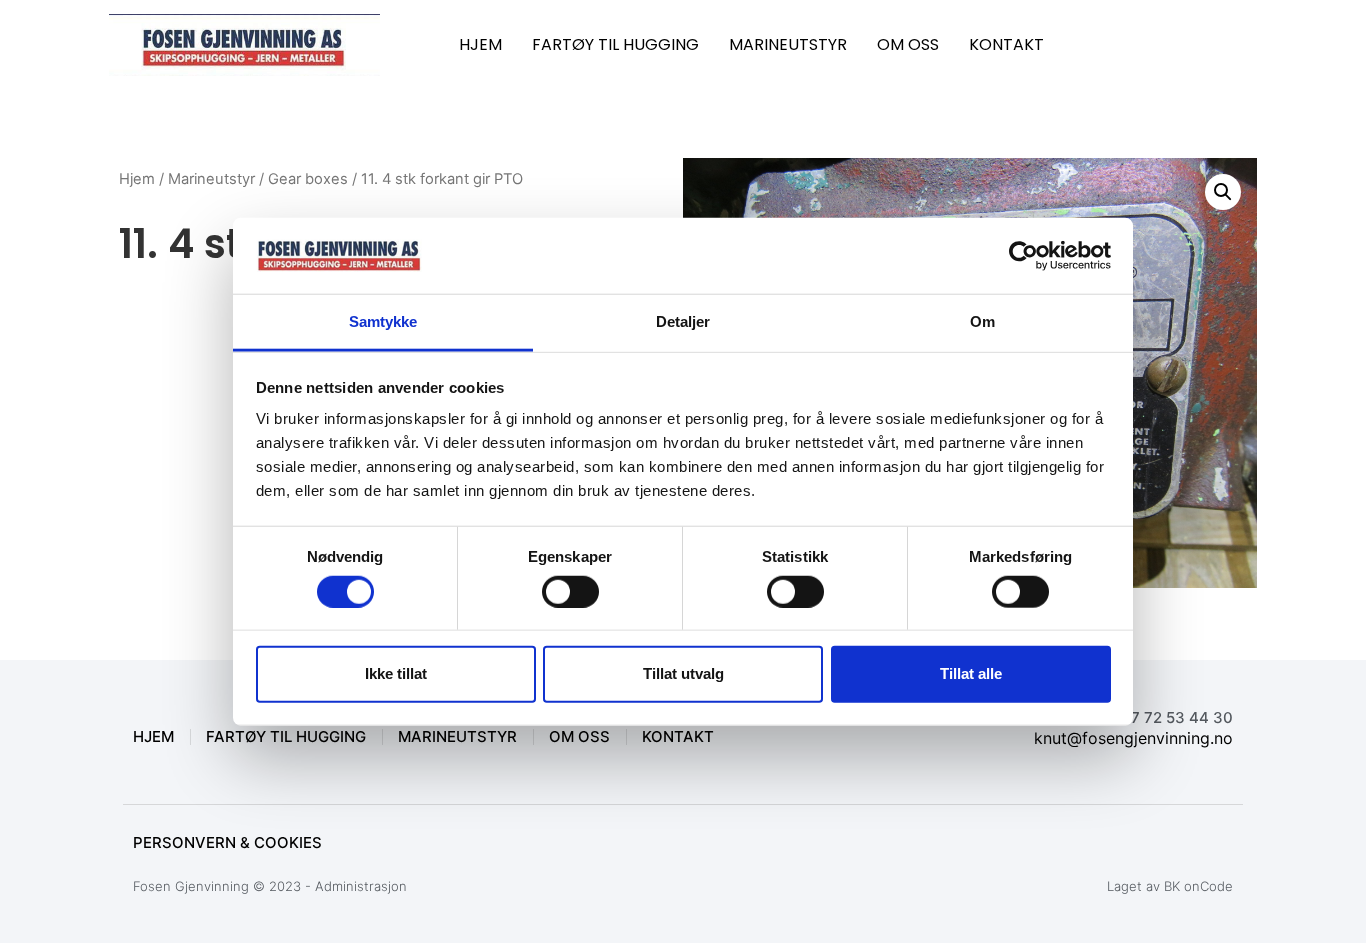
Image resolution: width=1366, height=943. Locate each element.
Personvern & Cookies (227, 842)
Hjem (137, 179)
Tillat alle (971, 673)
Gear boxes (308, 179)
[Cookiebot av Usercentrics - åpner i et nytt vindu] (1023, 256)
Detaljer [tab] (683, 321)
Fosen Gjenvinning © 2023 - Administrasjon (270, 886)
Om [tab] (982, 321)
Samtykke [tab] (383, 321)
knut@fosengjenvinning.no (1133, 738)
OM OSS (908, 44)
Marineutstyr (211, 179)
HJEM (480, 44)
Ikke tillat (396, 673)
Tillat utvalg (683, 673)
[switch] (570, 591)
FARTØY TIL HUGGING (615, 44)
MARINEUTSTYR (788, 44)
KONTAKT (1006, 44)
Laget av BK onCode (1170, 886)
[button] (1223, 192)
